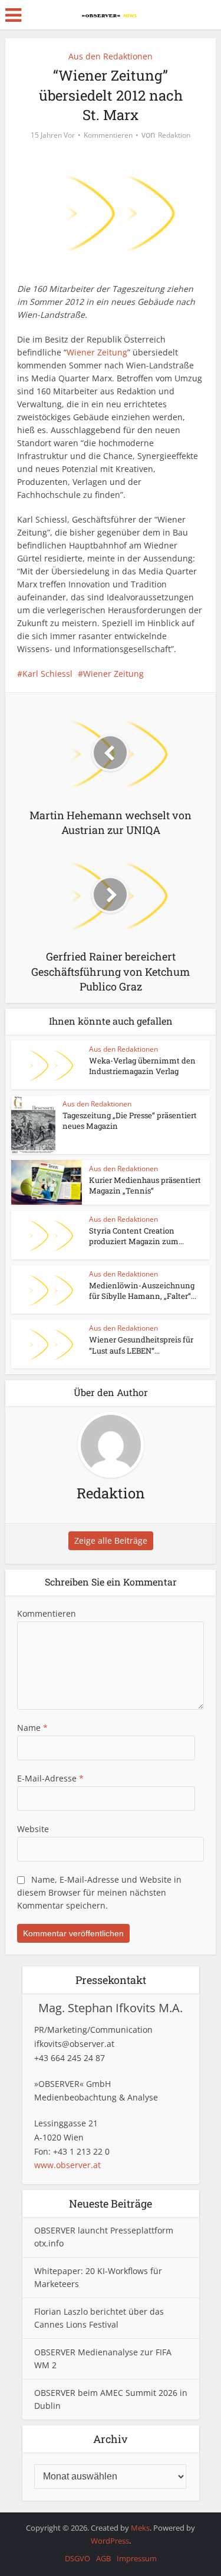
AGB (103, 2558)
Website (33, 1829)
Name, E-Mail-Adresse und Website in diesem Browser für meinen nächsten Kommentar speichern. (99, 1892)
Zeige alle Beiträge (111, 1540)
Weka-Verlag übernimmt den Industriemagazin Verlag (142, 1066)
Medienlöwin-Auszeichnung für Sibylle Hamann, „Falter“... (143, 1291)
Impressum (137, 2558)
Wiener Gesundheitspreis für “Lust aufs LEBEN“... (141, 1345)
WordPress (110, 2541)
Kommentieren (108, 135)
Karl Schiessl (47, 674)
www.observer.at (67, 2165)
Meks (140, 2528)
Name (32, 1728)
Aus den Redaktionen (111, 56)
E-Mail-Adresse (50, 1778)
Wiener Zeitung (97, 352)
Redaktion (174, 135)
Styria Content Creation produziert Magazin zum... (136, 1236)
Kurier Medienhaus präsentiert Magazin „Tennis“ (145, 1185)
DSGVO (77, 2558)
